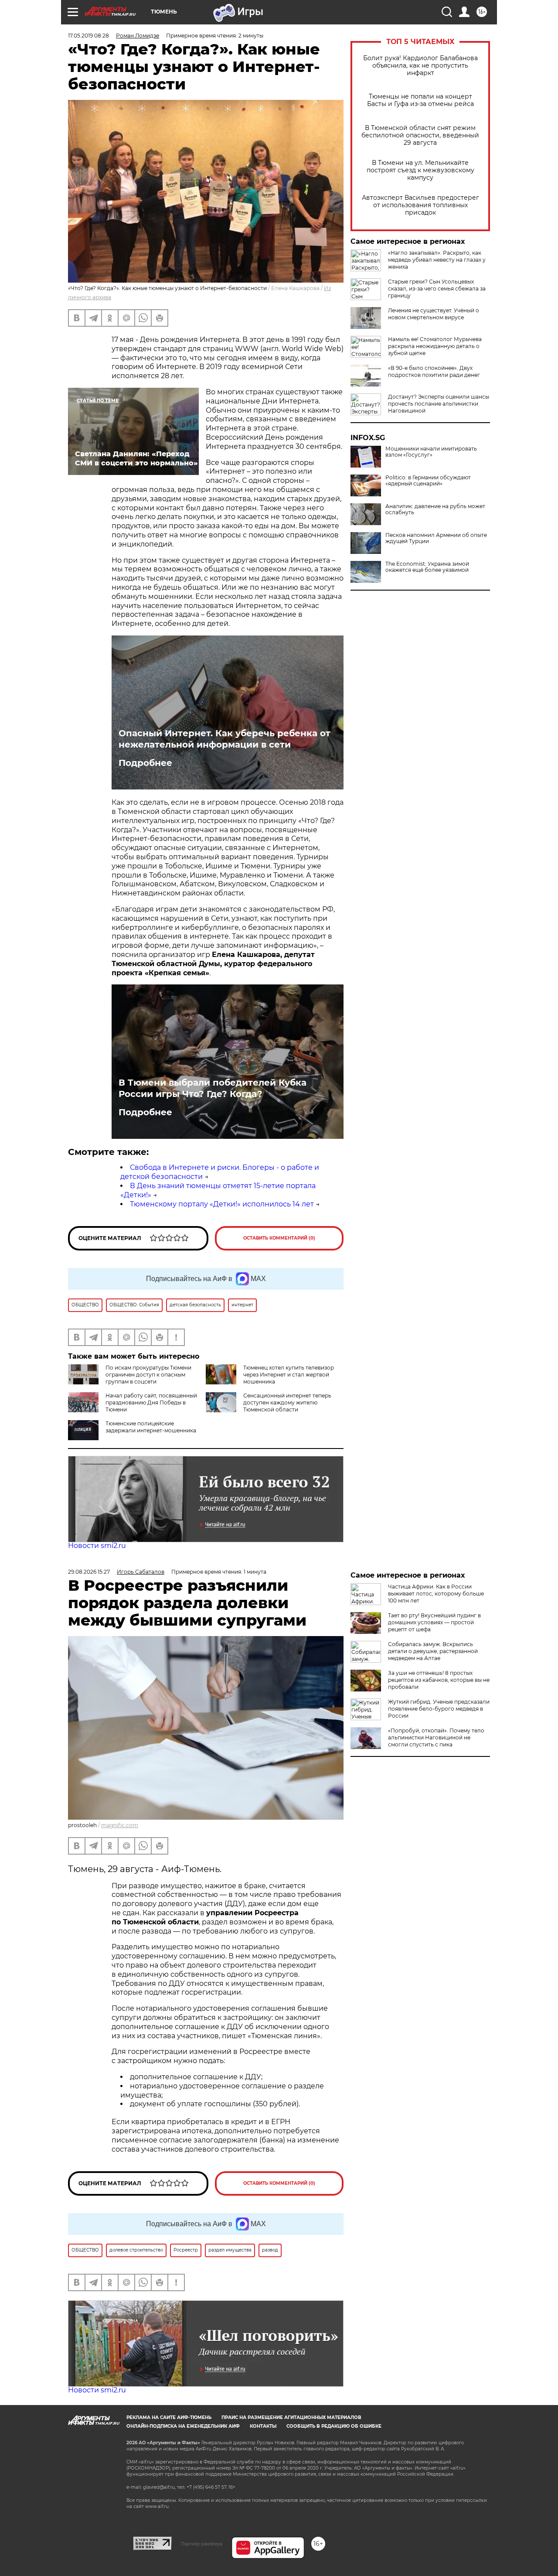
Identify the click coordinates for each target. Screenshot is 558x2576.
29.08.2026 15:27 (89, 1572)
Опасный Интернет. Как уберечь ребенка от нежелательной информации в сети (225, 739)
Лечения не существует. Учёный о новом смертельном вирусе (434, 314)
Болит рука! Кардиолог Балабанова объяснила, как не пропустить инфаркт (420, 66)
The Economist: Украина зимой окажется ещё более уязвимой (427, 567)
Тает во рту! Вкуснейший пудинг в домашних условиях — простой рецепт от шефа (434, 1622)
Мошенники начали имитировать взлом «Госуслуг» (431, 452)
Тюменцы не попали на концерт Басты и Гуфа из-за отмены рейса (420, 100)
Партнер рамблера (202, 2544)
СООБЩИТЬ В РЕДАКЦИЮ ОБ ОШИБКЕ (334, 2426)
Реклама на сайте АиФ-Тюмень (169, 2417)
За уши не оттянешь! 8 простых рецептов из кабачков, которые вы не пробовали (439, 1680)
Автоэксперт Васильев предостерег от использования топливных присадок (420, 205)
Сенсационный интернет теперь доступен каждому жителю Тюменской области (287, 1402)
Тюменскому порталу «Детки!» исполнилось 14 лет (222, 1204)
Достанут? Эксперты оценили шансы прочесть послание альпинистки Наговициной (439, 404)
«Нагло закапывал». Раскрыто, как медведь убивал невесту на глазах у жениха (437, 260)
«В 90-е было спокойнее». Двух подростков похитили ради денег (434, 371)
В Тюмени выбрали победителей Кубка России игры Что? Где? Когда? (213, 1088)
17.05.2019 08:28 (88, 36)
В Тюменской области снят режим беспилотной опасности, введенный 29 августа (420, 135)
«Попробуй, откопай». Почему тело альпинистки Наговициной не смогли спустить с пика (436, 1737)
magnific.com (120, 1825)
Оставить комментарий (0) (279, 1238)
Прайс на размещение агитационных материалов (291, 2417)
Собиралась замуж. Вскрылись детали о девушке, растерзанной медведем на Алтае (433, 1651)
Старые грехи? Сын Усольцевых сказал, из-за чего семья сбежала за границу (437, 289)
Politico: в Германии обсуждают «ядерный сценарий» (428, 481)
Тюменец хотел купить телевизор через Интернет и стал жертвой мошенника (289, 1375)
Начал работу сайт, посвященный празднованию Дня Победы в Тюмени (151, 1402)
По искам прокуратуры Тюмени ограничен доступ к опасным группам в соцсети (148, 1375)
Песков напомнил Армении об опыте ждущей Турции (436, 538)
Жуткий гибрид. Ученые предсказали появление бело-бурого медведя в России (439, 1709)
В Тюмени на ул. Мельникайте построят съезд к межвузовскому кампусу (420, 170)
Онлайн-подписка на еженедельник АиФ (183, 2426)
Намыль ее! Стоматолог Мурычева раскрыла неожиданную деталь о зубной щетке (435, 346)
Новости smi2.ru (97, 1546)
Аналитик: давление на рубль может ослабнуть (435, 509)
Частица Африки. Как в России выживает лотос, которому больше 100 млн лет (436, 1594)
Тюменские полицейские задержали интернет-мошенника (151, 1427)
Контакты (263, 2426)
